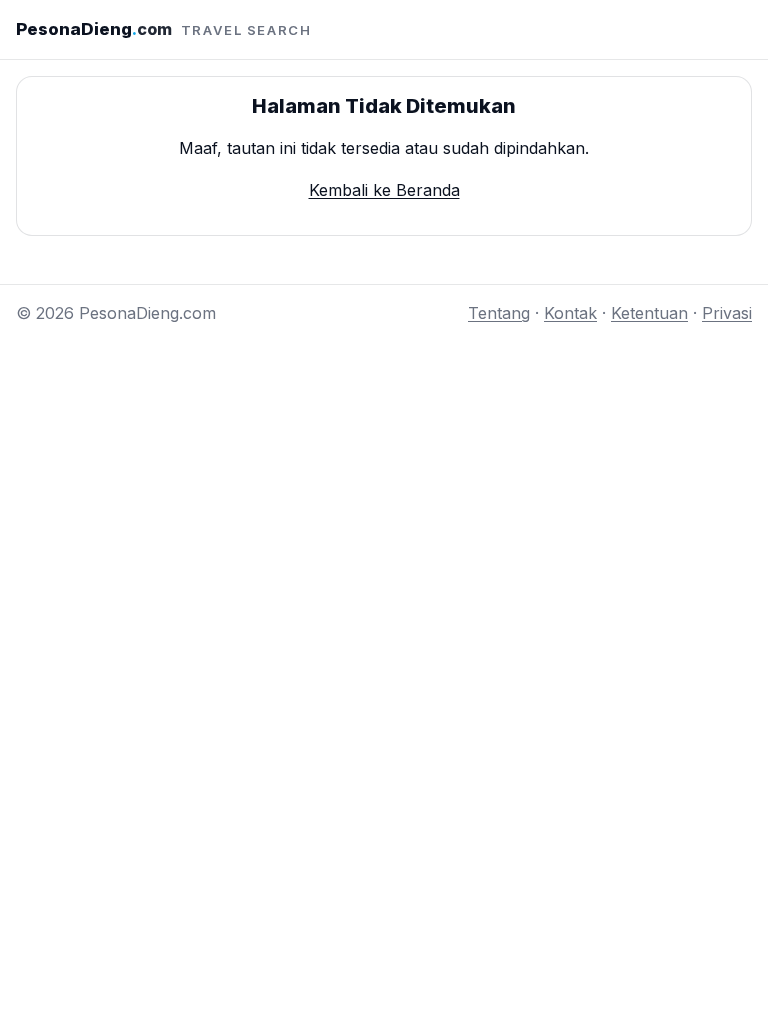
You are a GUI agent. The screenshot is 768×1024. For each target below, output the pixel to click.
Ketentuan (649, 313)
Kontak (570, 313)
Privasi (727, 313)
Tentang (499, 313)
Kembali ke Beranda (384, 190)
